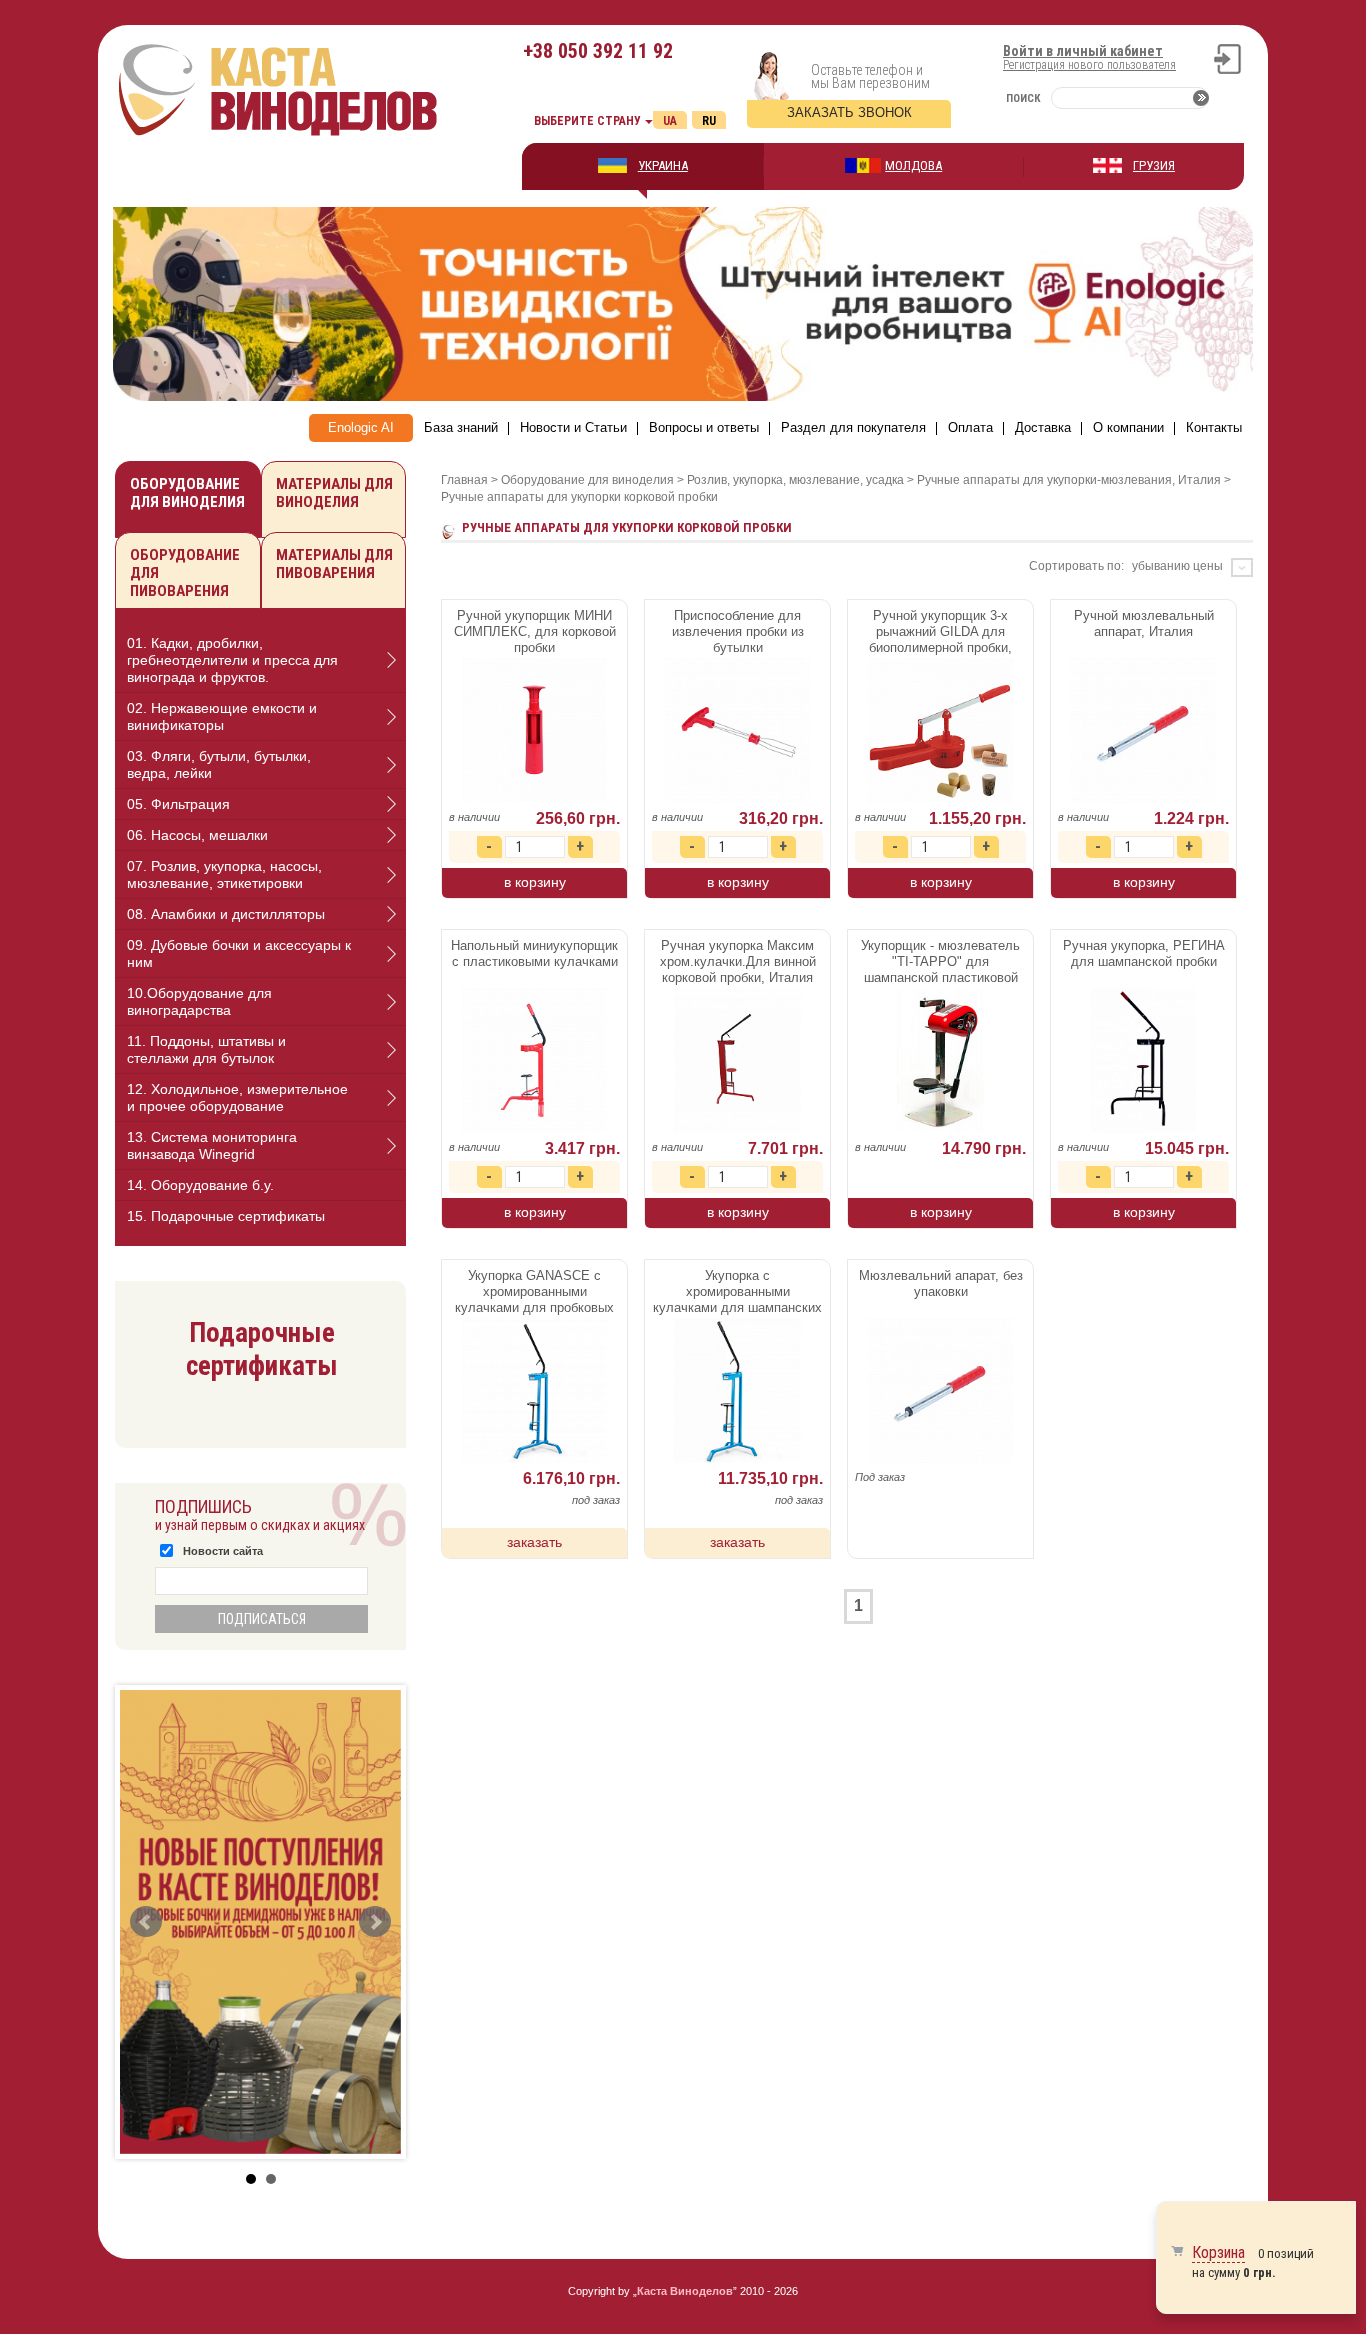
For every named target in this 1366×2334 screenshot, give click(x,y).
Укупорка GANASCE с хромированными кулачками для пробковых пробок (534, 1293)
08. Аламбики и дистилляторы (226, 914)
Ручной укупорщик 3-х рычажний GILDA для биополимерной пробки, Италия (940, 633)
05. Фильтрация (178, 804)
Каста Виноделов (685, 2291)
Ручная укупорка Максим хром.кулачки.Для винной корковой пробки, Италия (738, 961)
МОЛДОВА (913, 165)
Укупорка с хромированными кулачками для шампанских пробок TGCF (737, 1293)
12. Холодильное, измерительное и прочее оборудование (237, 1097)
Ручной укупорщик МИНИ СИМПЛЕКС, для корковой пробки (535, 631)
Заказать (534, 1542)
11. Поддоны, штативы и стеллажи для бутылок (206, 1049)
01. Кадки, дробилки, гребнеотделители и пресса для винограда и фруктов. (232, 660)
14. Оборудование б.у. (200, 1185)
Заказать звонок (849, 112)
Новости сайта (223, 1551)
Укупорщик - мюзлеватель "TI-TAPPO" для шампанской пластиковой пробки (940, 963)
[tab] (260, 660)
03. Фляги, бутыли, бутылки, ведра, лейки (219, 764)
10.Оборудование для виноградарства (199, 1001)
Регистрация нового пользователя (1089, 65)
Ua (670, 121)
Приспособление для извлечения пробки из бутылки (738, 631)
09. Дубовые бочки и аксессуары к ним (239, 953)
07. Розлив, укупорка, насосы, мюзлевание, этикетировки (224, 874)
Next (375, 1922)
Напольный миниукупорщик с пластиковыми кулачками (534, 953)
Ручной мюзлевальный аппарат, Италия (1144, 623)
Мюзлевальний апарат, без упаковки (941, 1283)
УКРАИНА (663, 165)
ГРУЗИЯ (1154, 165)
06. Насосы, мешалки (197, 835)
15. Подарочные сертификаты (226, 1216)
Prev (146, 1922)
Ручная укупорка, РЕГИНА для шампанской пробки (1144, 953)
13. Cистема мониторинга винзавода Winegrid (212, 1145)
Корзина (1218, 2252)
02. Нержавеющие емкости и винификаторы (222, 716)
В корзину (535, 882)
